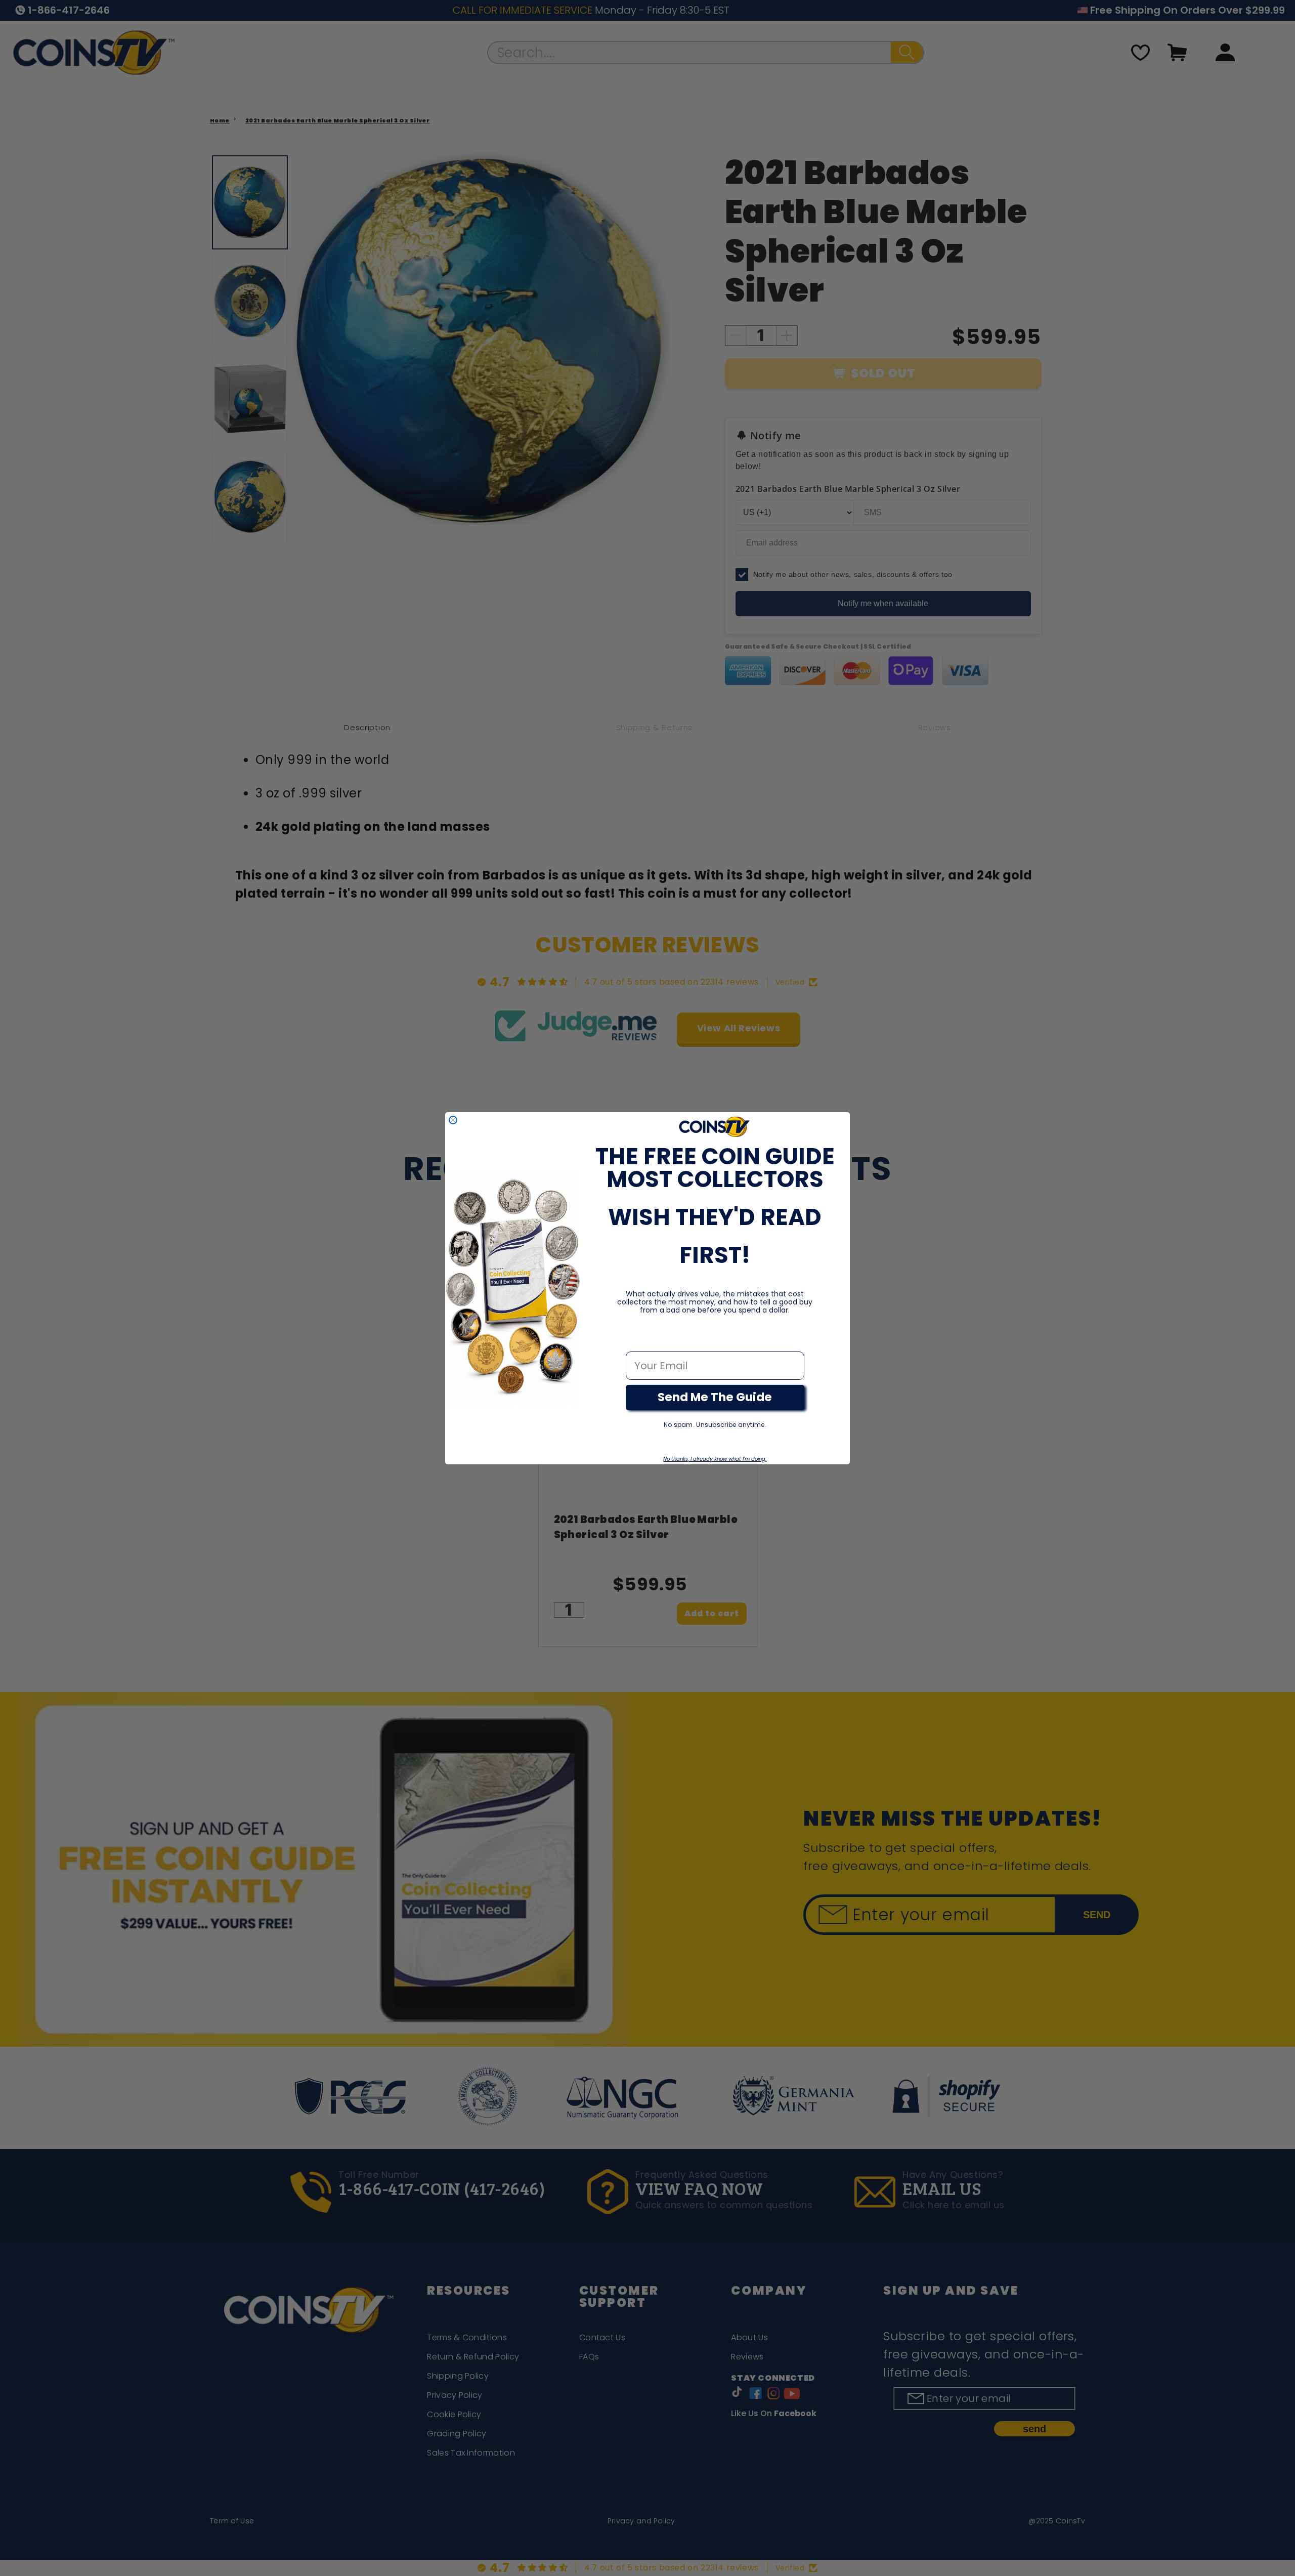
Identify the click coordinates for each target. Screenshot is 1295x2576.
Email (640, 1341)
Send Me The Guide (715, 1397)
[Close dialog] (453, 1120)
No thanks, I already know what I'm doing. (715, 1459)
